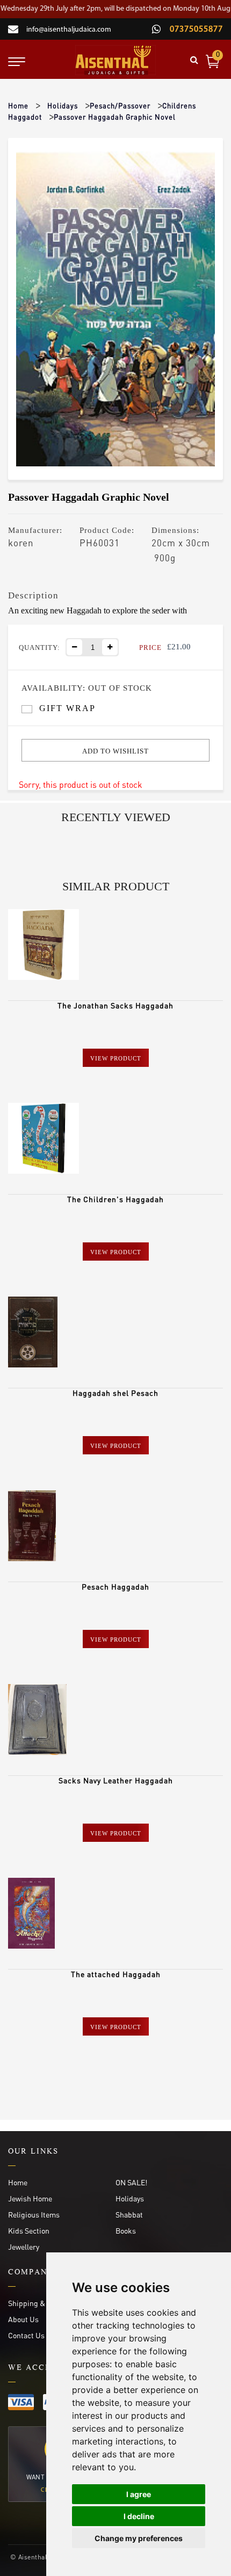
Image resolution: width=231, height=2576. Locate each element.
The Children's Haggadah (115, 1199)
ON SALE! (131, 2182)
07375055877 (195, 30)
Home (18, 105)
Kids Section (29, 2230)
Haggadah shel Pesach (115, 1393)
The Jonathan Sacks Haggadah (115, 1005)
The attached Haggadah (116, 1974)
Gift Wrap (67, 708)
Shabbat (129, 2214)
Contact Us (26, 2335)
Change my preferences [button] (139, 2538)
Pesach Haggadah (115, 1586)
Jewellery (24, 2246)
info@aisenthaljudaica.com (69, 30)
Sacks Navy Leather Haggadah (116, 1780)
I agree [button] (139, 2494)
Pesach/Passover (120, 105)
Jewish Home (30, 2198)
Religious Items (34, 2214)
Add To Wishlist (115, 751)
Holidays (63, 105)
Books (126, 2230)
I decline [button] (139, 2516)
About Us (23, 2319)
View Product (116, 1058)
